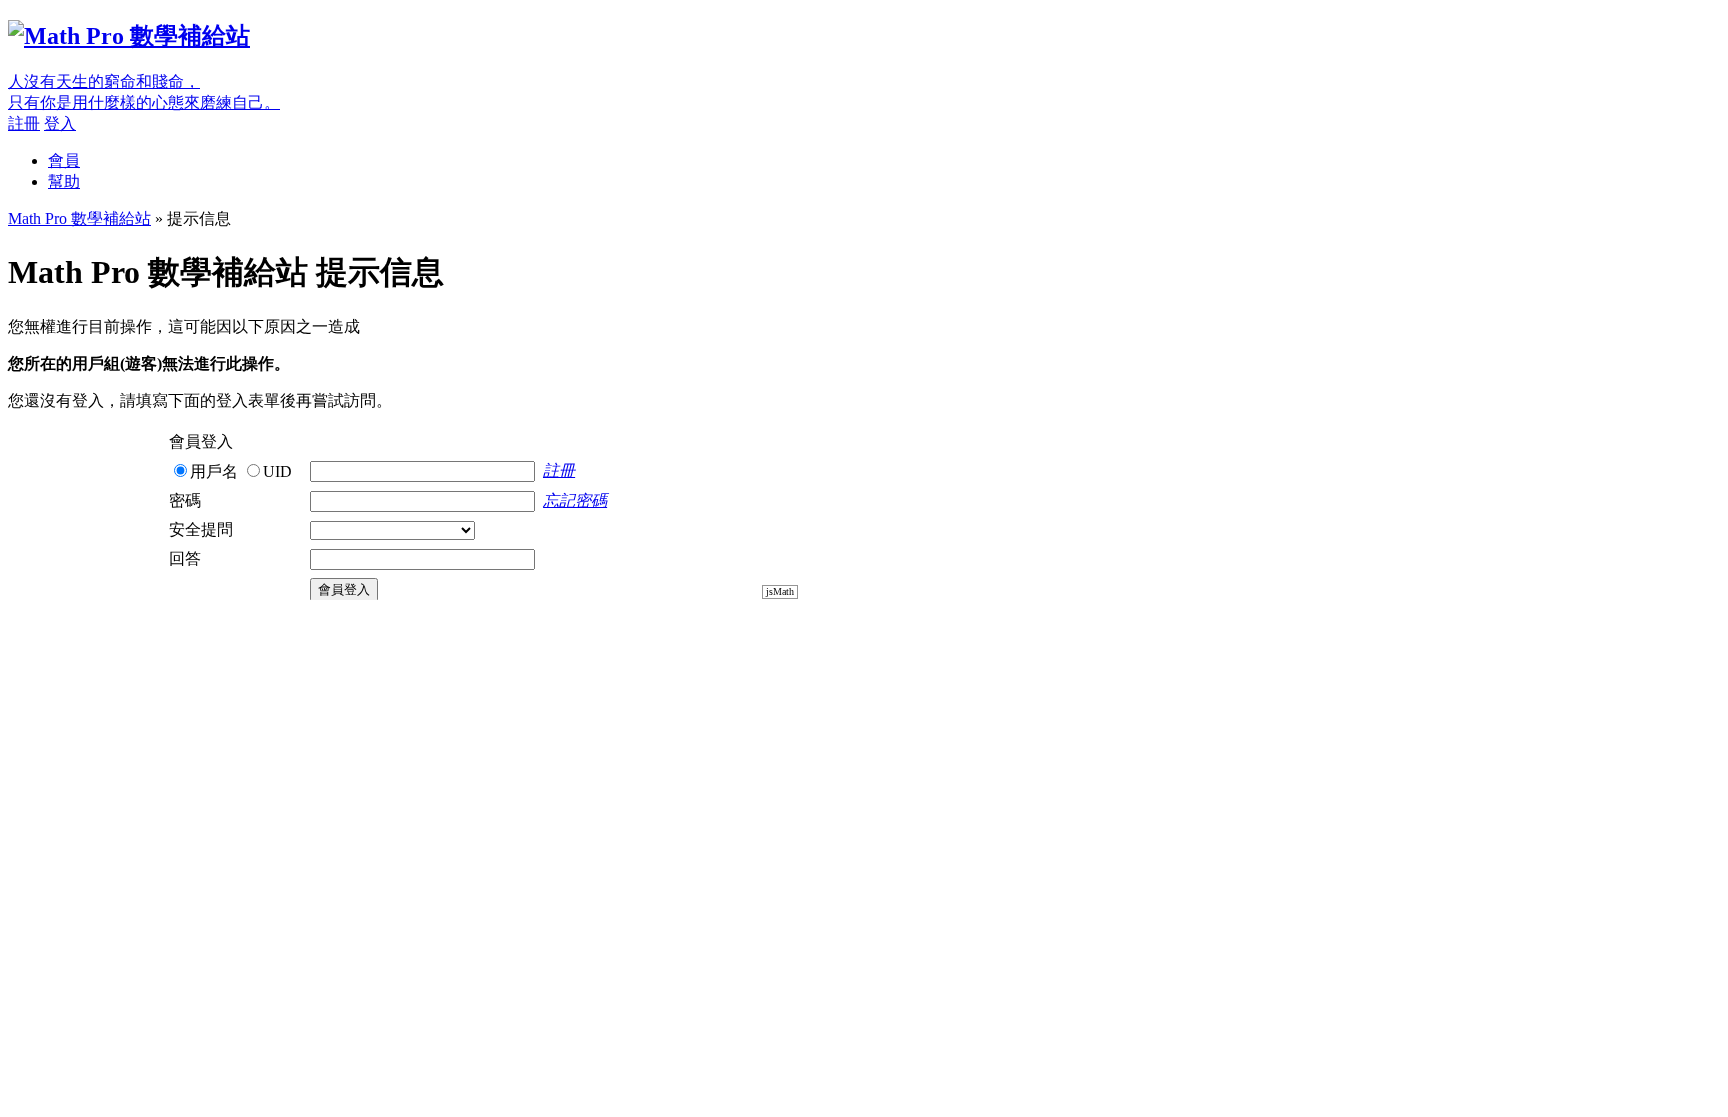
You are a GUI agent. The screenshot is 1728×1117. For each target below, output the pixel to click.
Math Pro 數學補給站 (79, 218)
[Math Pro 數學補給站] (129, 36)
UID (277, 471)
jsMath (780, 591)
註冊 (24, 123)
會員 (64, 160)
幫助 (64, 181)
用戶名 (214, 471)
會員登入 (344, 589)
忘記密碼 (575, 500)
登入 (60, 123)
